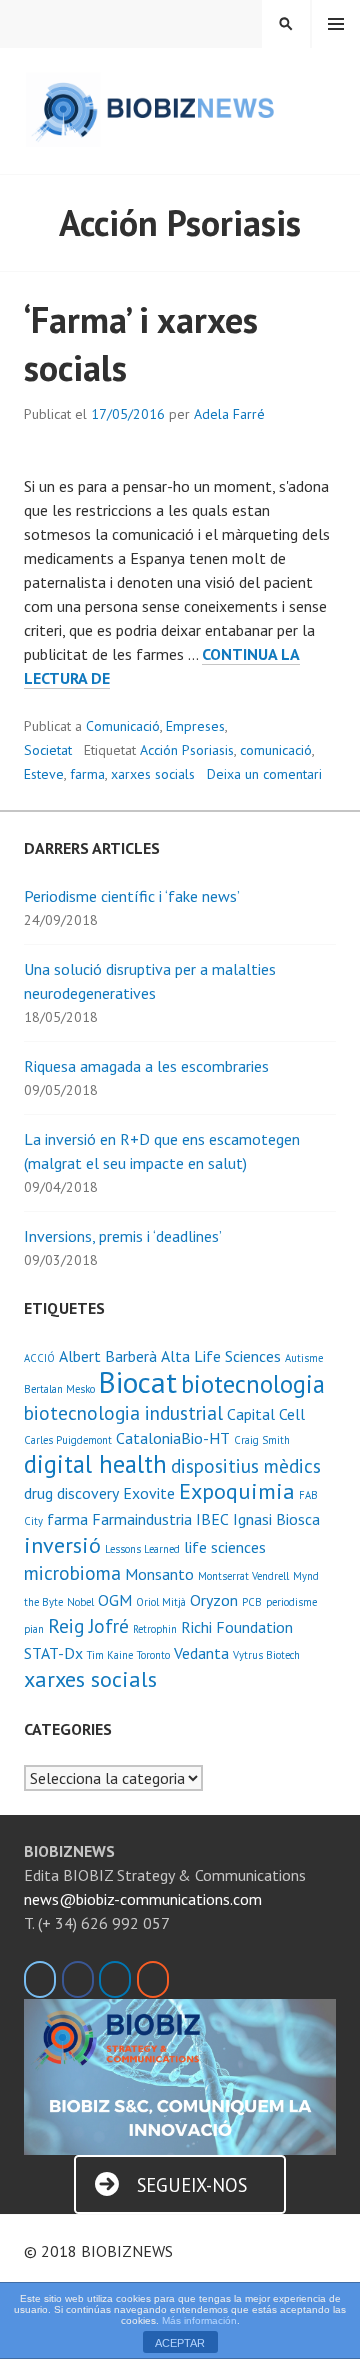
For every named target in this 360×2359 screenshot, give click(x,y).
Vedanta (201, 1653)
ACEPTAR (180, 2343)
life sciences (225, 1547)
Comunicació (123, 726)
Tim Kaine (110, 1655)
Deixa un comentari (264, 774)
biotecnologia (253, 1384)
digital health (95, 1464)
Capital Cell (266, 1414)
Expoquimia (237, 1490)
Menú (336, 24)
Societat (48, 750)
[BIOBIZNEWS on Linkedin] (115, 1979)
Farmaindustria (142, 1519)
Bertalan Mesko (59, 1389)
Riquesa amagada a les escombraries (146, 1066)
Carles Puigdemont (68, 1440)
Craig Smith (262, 1440)
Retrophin (155, 1629)
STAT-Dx (53, 1653)
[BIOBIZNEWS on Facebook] (78, 1979)
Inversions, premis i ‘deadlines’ (123, 1236)
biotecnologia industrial (123, 1412)
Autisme (304, 1358)
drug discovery (71, 1493)
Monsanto (159, 1574)
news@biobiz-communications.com (143, 1899)
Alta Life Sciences (221, 1356)
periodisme (291, 1602)
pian (34, 1629)
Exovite (149, 1493)
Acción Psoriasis (187, 750)
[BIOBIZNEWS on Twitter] (40, 1979)
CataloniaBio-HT (173, 1438)
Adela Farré (229, 414)
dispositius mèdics (246, 1465)
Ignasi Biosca (276, 1519)
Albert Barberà (108, 1356)
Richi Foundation (237, 1627)
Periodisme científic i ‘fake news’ (132, 896)
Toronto (153, 1655)
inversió (62, 1544)
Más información (199, 2320)
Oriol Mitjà (161, 1602)
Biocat (138, 1382)
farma (87, 774)
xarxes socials (153, 774)
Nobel (80, 1602)
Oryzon (214, 1600)
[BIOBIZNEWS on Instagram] (153, 1979)
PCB (252, 1602)
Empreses (195, 726)
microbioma (72, 1572)
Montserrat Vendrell (243, 1576)
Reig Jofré (88, 1625)
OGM (115, 1600)
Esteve (44, 774)
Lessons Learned (142, 1549)
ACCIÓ (39, 1358)
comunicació (276, 750)
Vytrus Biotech (266, 1655)
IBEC (212, 1519)
